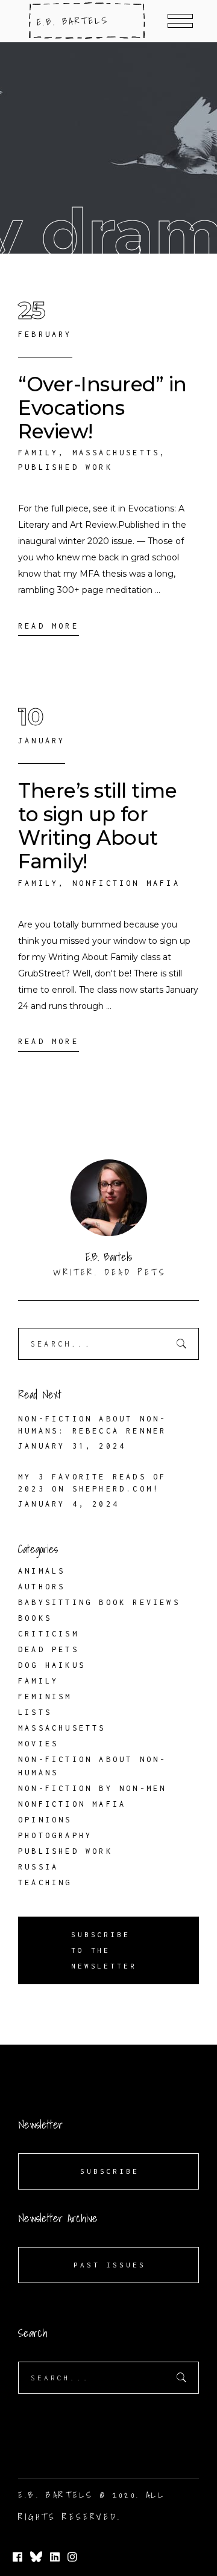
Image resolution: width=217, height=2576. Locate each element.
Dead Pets (49, 1649)
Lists (35, 1712)
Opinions (45, 1820)
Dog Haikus (52, 1665)
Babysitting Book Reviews (99, 1602)
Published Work (65, 467)
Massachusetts (116, 453)
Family (38, 453)
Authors (42, 1587)
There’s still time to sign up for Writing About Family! (97, 825)
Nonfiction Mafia (126, 883)
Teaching (45, 1882)
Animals (42, 1571)
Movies (38, 1744)
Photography (55, 1835)
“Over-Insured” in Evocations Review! (102, 408)
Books (35, 1618)
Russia (38, 1867)
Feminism (45, 1697)
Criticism (49, 1634)
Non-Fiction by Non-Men (92, 1788)
